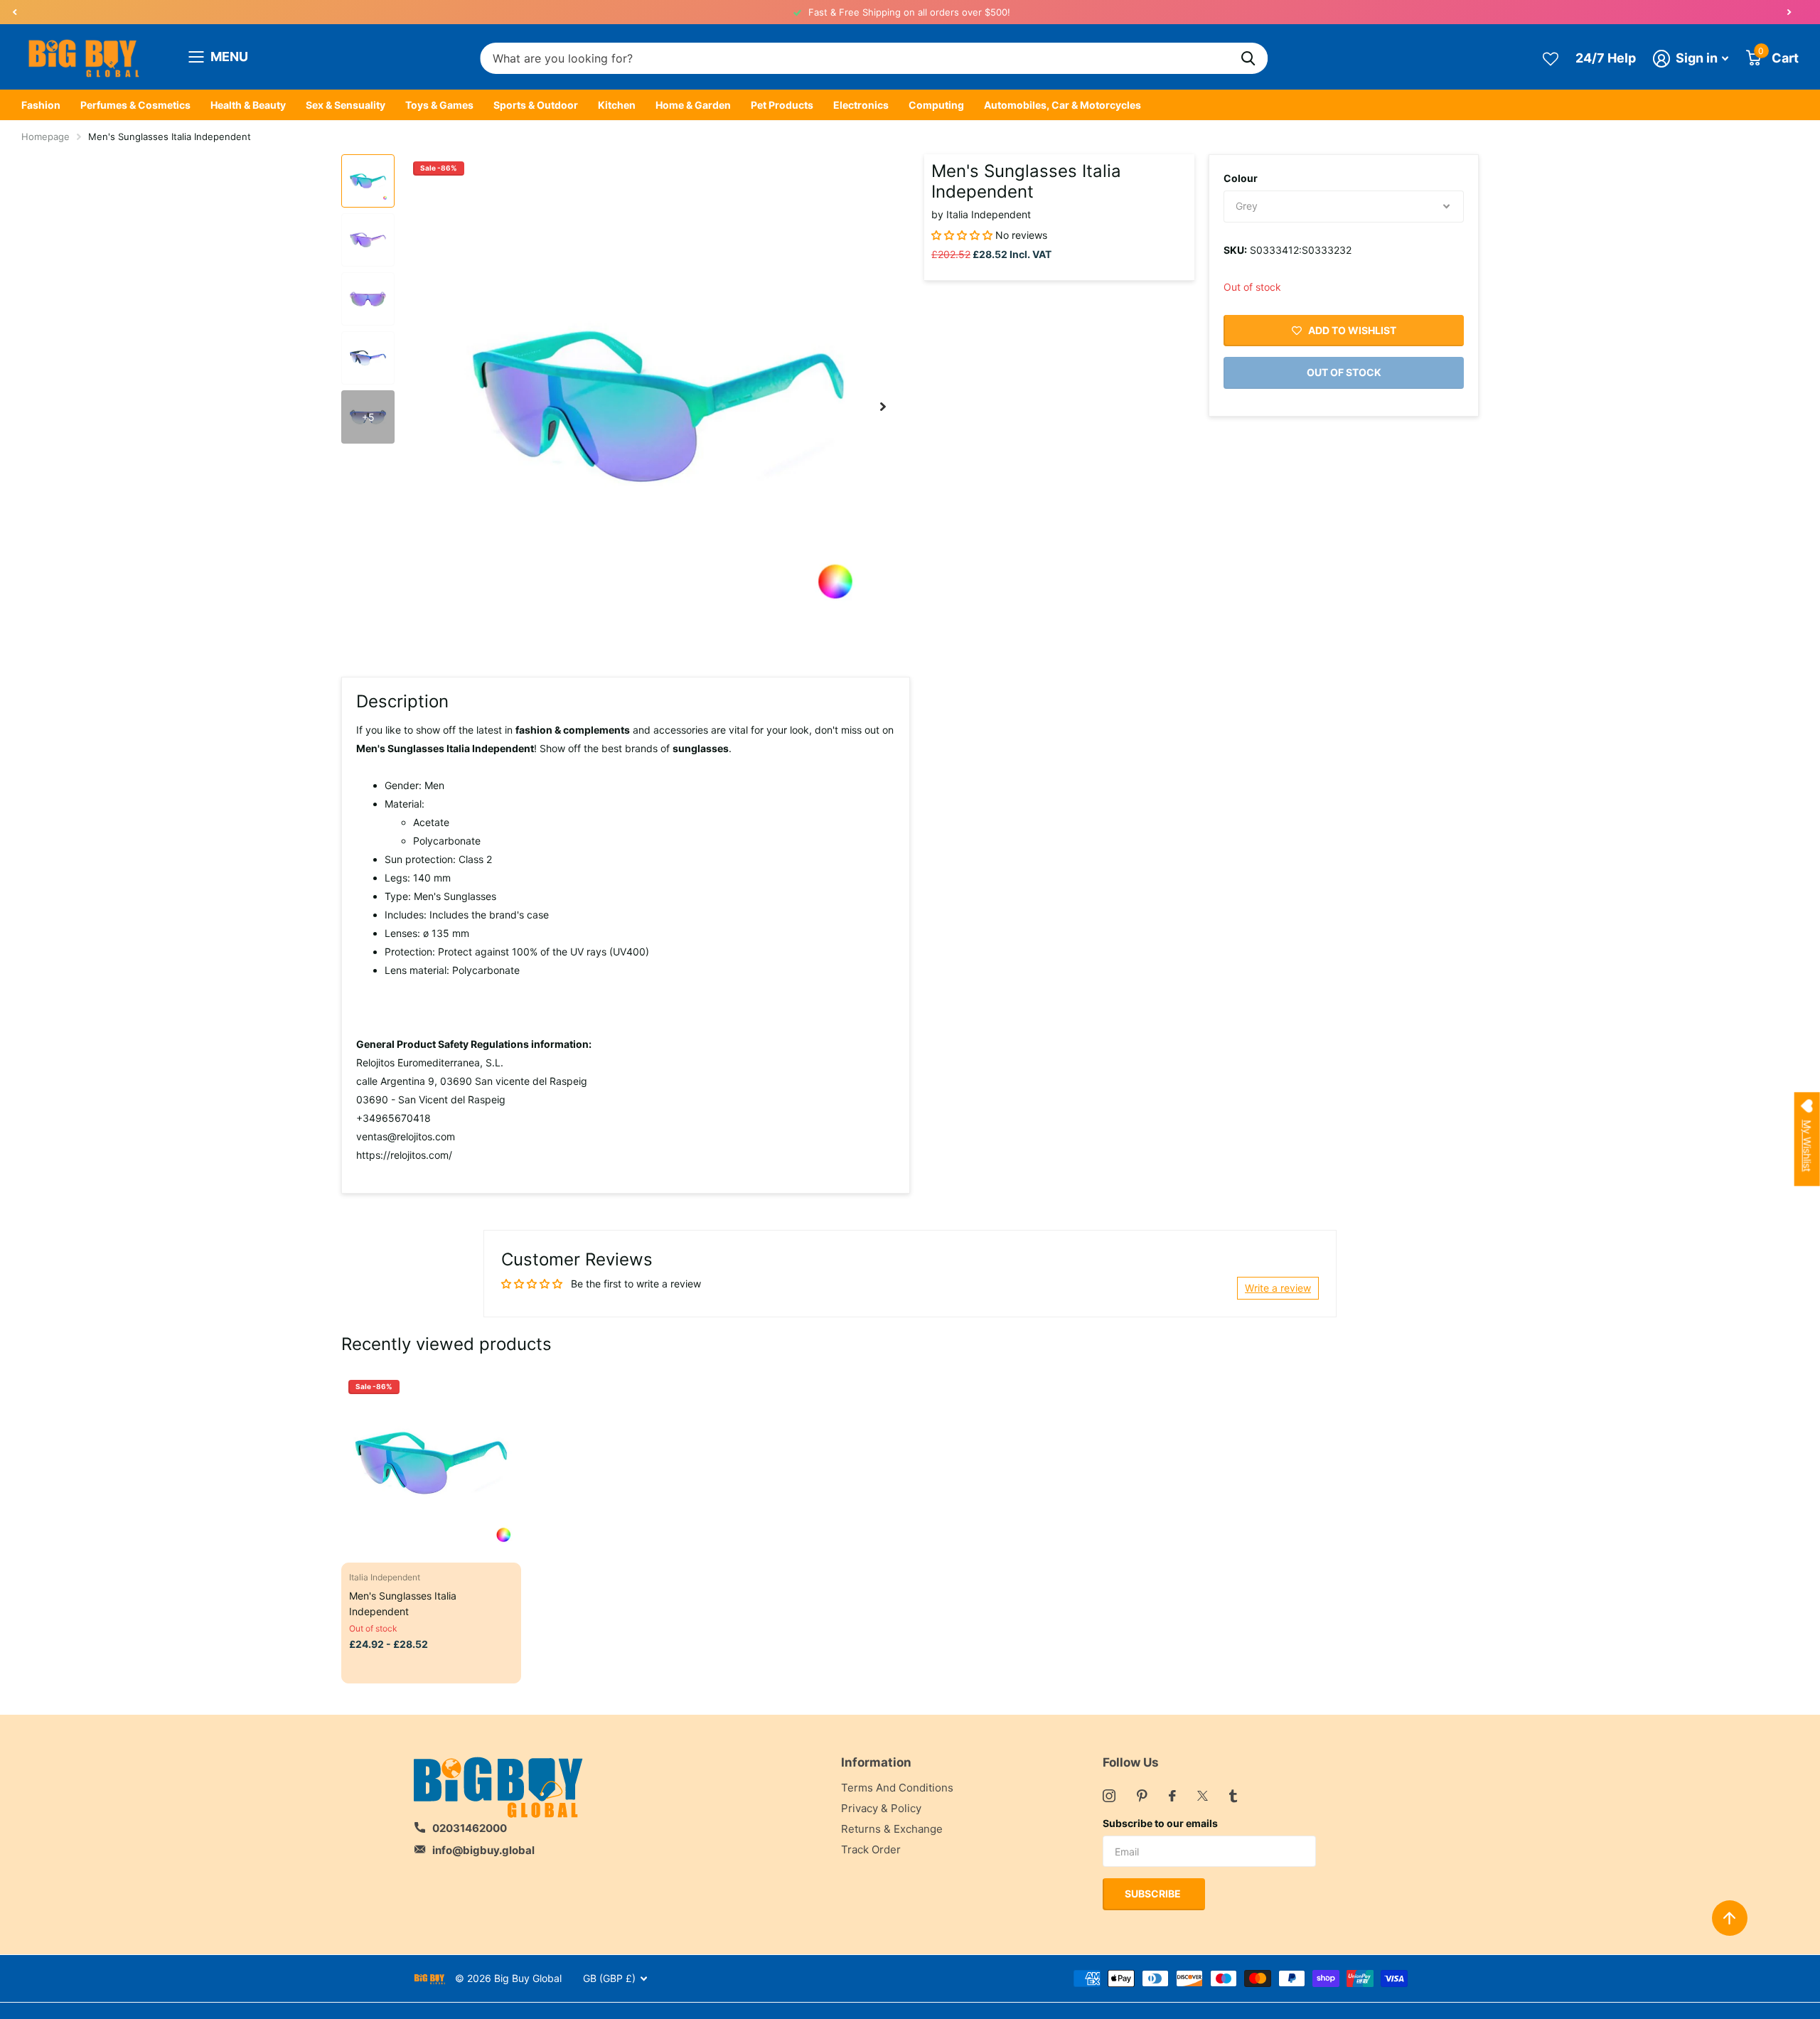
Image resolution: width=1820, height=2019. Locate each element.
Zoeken (1248, 59)
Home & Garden (693, 105)
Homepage (45, 136)
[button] (14, 12)
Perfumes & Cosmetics (135, 105)
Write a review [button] (1278, 1288)
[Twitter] (1203, 1796)
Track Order (871, 1849)
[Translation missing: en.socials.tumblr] (1233, 1796)
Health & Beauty (248, 105)
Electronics (861, 105)
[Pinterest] (1142, 1796)
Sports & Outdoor (536, 105)
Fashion (41, 105)
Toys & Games (439, 105)
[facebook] (1172, 1796)
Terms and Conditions (897, 1788)
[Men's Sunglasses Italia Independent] (431, 1463)
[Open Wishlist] (1551, 58)
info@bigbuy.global (483, 1850)
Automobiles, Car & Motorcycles (1062, 105)
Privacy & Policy (881, 1808)
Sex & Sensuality (346, 105)
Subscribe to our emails (1160, 1823)
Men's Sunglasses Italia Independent (403, 1603)
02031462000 (470, 1828)
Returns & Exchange (892, 1829)
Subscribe (1154, 1894)
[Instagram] (1109, 1796)
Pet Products (782, 105)
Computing (936, 105)
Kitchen (617, 105)
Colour (1241, 178)
